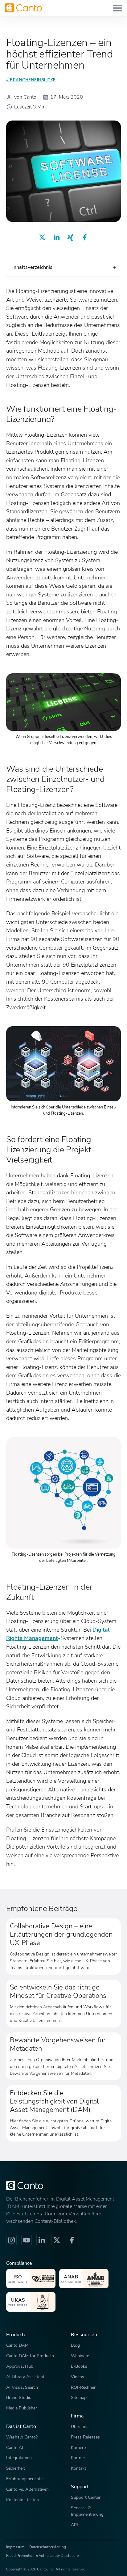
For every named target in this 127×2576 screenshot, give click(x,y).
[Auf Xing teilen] (71, 237)
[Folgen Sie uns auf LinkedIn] (42, 2240)
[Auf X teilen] (42, 237)
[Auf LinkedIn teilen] (56, 237)
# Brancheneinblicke (31, 80)
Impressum (15, 2547)
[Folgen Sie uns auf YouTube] (27, 2240)
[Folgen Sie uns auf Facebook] (72, 2240)
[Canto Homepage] (23, 8)
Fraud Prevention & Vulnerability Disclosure (42, 2556)
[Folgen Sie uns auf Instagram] (11, 2240)
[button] (63, 267)
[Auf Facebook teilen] (85, 237)
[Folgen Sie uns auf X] (57, 2240)
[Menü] (117, 8)
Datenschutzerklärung (48, 2547)
